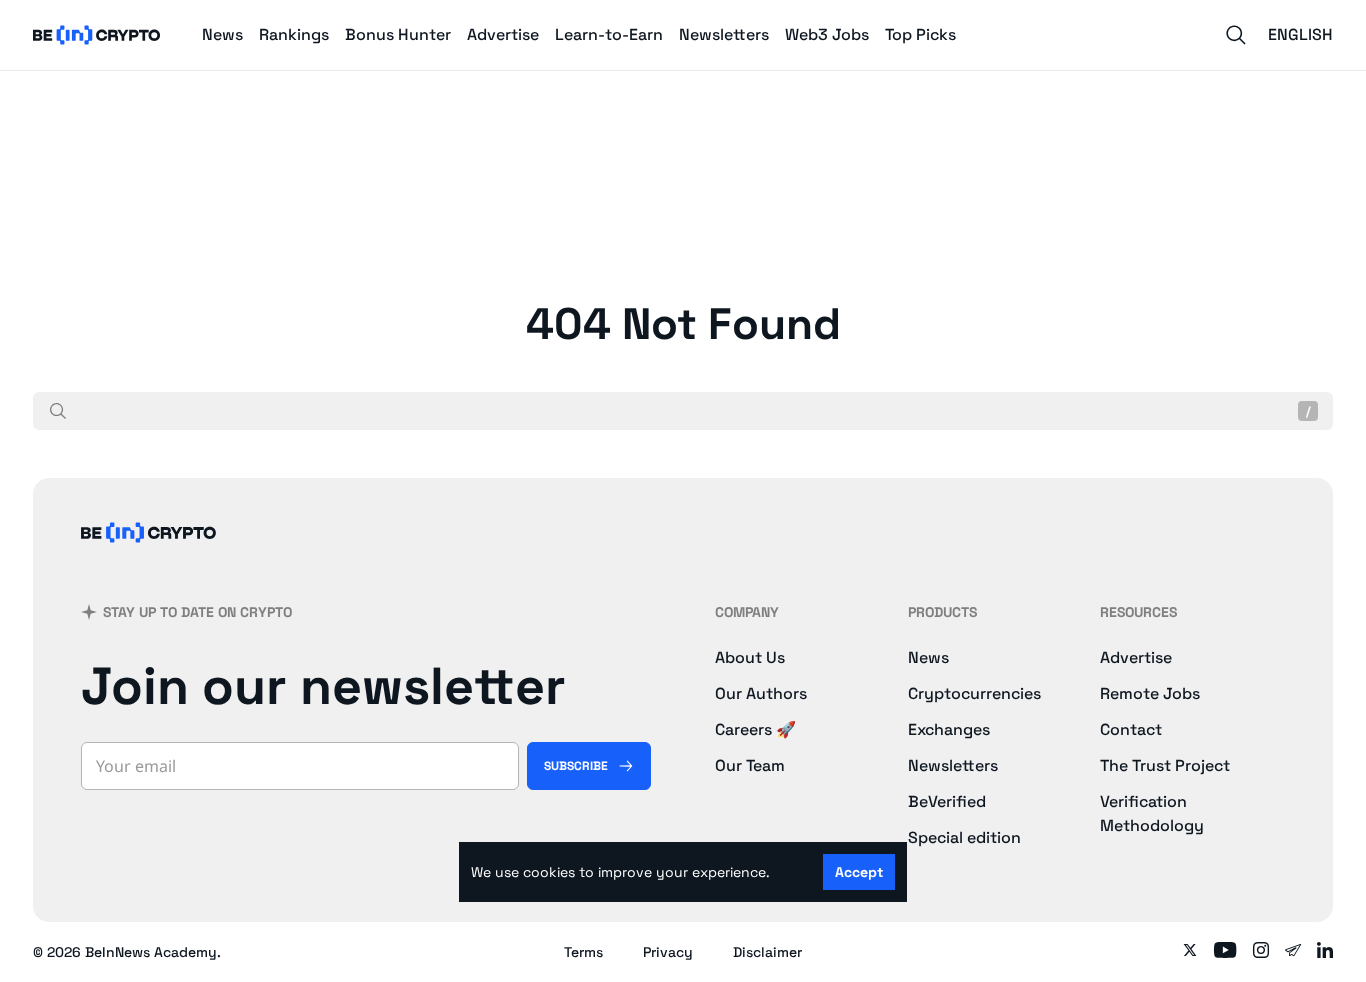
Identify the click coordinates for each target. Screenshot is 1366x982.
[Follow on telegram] (1293, 952)
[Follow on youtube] (1225, 952)
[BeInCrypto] (97, 35)
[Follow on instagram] (1261, 952)
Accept (859, 872)
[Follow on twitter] (1190, 952)
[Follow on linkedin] (1325, 952)
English (1300, 34)
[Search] (1236, 35)
